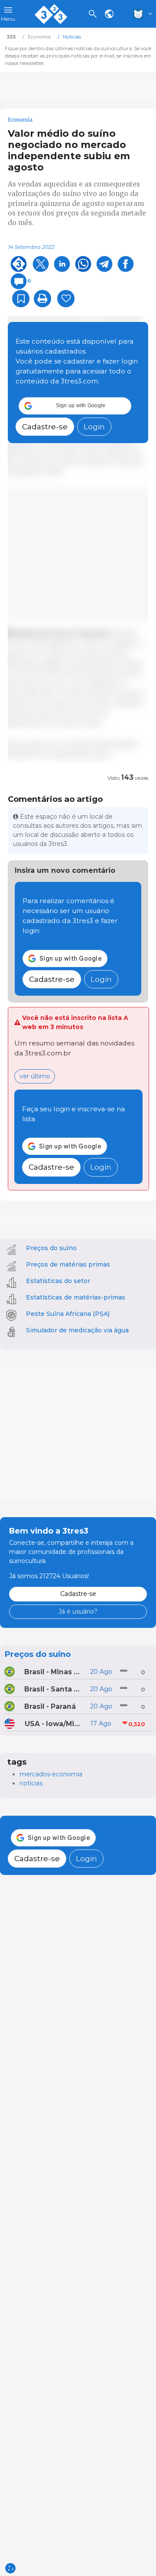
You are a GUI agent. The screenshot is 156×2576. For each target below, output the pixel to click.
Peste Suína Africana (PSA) (68, 1314)
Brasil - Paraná (50, 1706)
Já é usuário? (78, 1611)
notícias (31, 1783)
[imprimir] (42, 299)
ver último (35, 1076)
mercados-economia (51, 1774)
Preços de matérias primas (68, 1264)
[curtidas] (66, 299)
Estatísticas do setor (58, 1281)
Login (94, 426)
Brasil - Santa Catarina (54, 1689)
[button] (75, 406)
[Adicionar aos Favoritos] (21, 299)
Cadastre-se (45, 426)
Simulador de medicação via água (77, 1330)
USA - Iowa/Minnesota (54, 1724)
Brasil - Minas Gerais (54, 1672)
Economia (20, 120)
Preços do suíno (51, 1248)
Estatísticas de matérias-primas (76, 1297)
